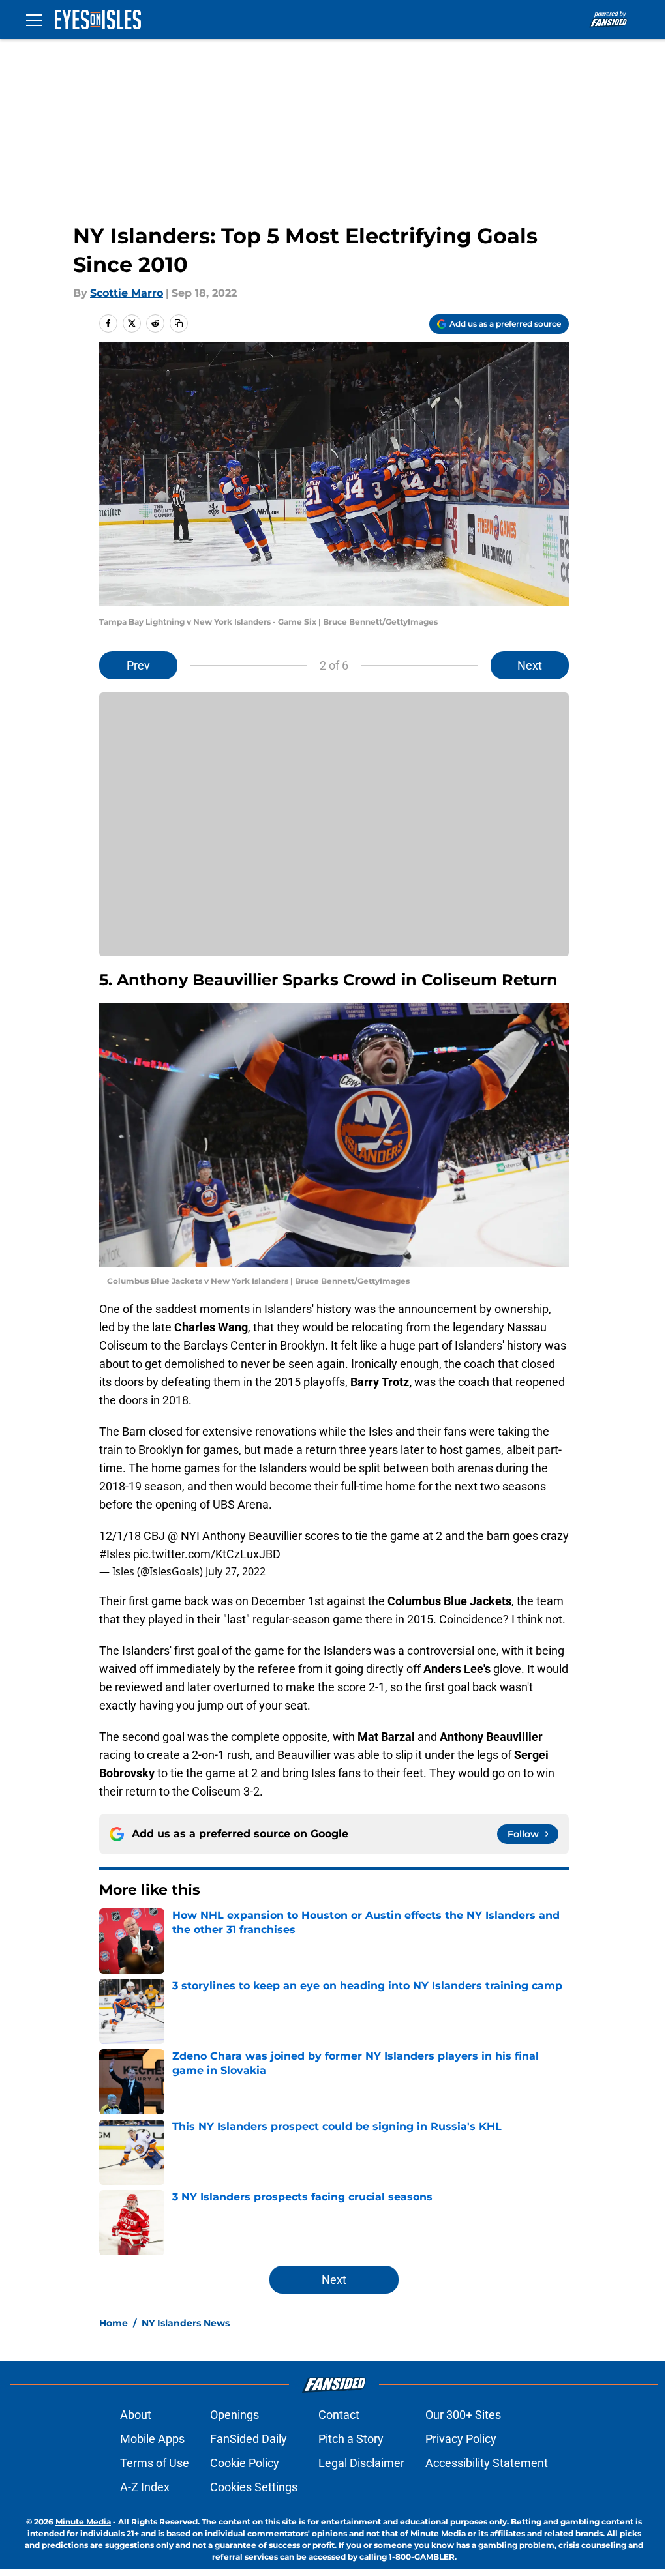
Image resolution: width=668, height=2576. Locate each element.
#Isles (115, 1554)
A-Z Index (145, 2487)
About (136, 2415)
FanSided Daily (249, 2439)
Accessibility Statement (487, 2463)
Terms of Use (155, 2463)
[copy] (179, 323)
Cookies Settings (254, 2487)
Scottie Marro (127, 293)
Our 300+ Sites (463, 2415)
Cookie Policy (245, 2463)
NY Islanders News (186, 2323)
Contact (339, 2415)
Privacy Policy (461, 2439)
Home (114, 2323)
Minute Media (83, 2522)
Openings (235, 2415)
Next (530, 665)
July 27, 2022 (235, 1571)
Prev (138, 665)
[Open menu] (34, 20)
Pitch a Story (351, 2439)
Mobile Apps (152, 2439)
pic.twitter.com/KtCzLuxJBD (207, 1554)
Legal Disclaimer (361, 2463)
